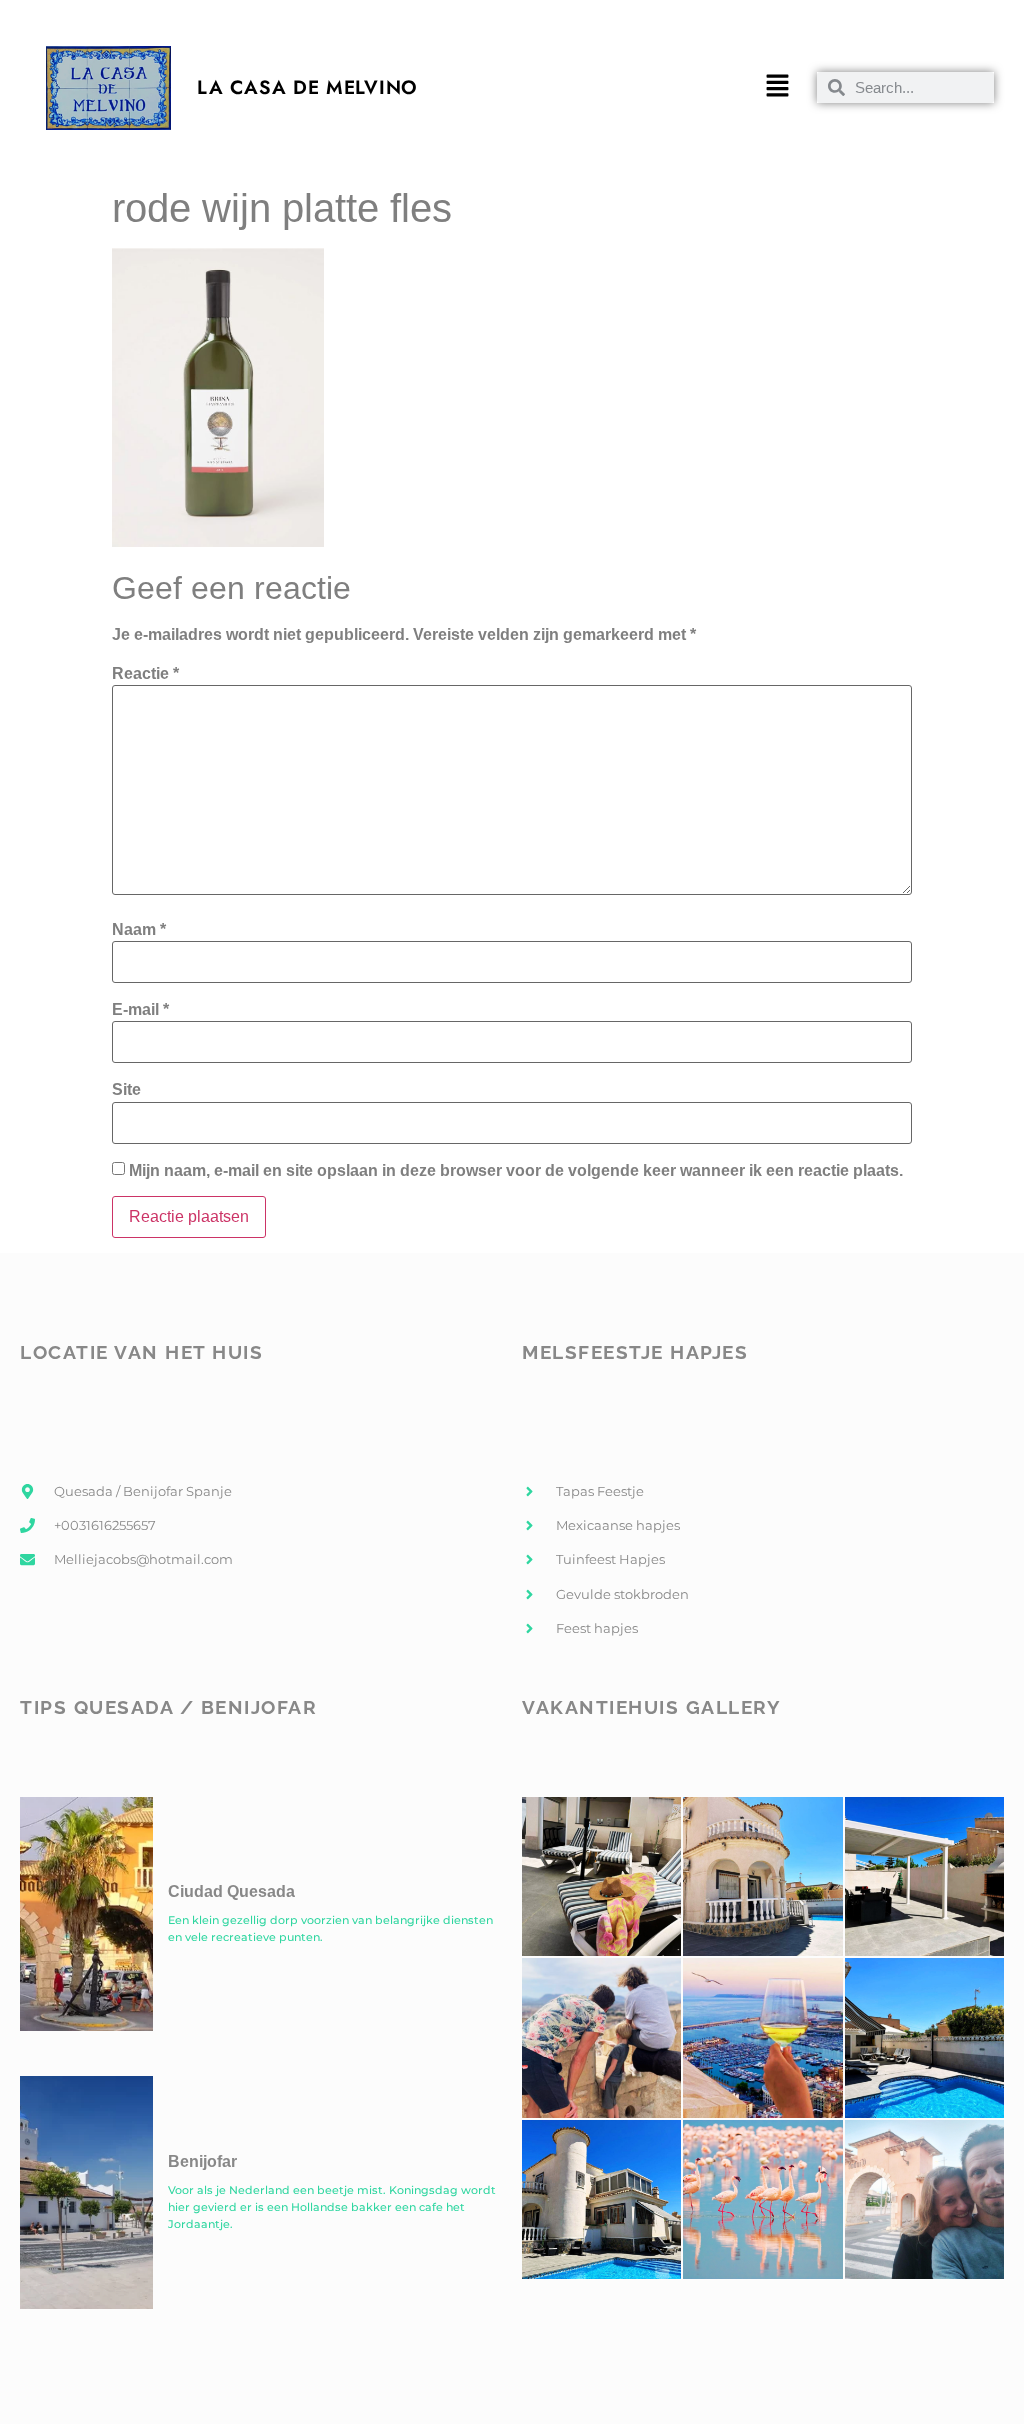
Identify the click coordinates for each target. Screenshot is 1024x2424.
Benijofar (202, 2161)
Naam (139, 930)
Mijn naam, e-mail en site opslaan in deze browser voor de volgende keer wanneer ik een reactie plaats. (516, 1171)
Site (126, 1090)
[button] (777, 88)
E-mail (140, 1010)
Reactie (145, 674)
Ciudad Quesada (231, 1891)
